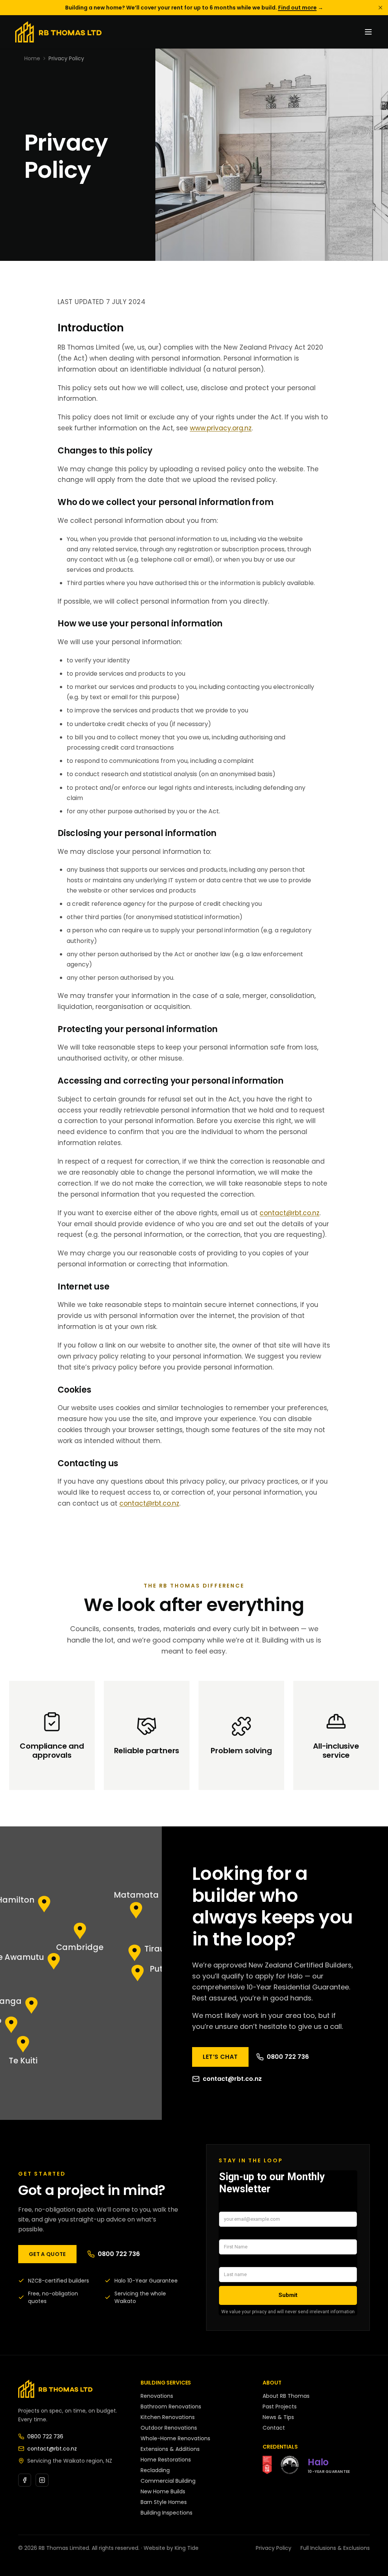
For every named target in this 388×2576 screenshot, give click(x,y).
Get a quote (47, 2254)
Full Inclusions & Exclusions (335, 2548)
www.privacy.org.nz (221, 428)
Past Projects (280, 2407)
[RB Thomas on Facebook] (25, 2480)
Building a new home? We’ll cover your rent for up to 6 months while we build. (194, 8)
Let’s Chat (220, 2057)
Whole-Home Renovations (175, 2438)
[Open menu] (368, 32)
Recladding (155, 2470)
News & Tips (278, 2417)
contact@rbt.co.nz (289, 1213)
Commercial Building (168, 2481)
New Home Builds (163, 2491)
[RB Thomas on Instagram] (42, 2480)
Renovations (157, 2396)
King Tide (187, 2548)
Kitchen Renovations (168, 2417)
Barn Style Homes (164, 2502)
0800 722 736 (288, 2057)
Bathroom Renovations (171, 2407)
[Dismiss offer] (380, 8)
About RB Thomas (286, 2396)
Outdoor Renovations (169, 2428)
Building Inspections (167, 2513)
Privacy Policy (274, 2548)
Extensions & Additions (170, 2449)
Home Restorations (166, 2460)
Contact (274, 2428)
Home (32, 58)
